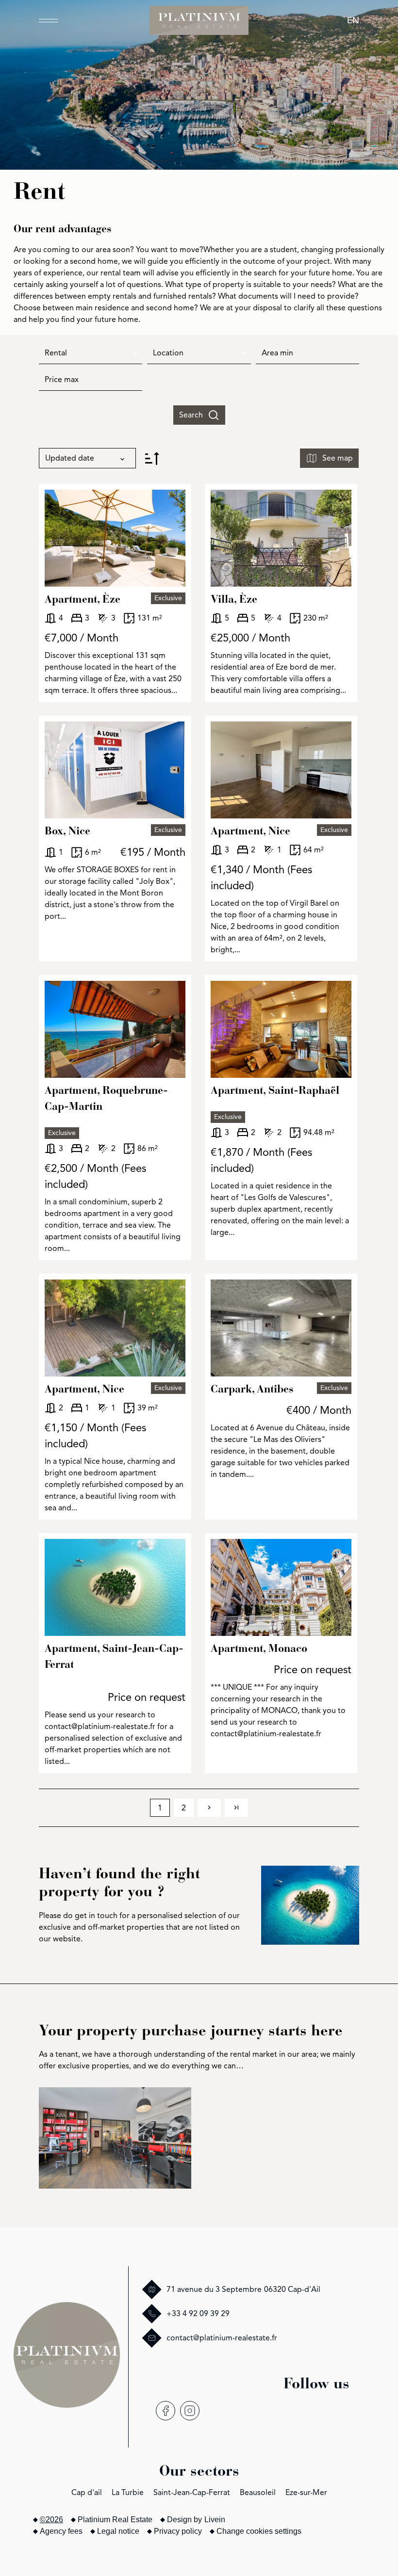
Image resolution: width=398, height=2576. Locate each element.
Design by (196, 2520)
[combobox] (91, 353)
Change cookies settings (259, 2531)
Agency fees (61, 2531)
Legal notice (118, 2531)
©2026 (51, 2520)
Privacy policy (178, 2531)
